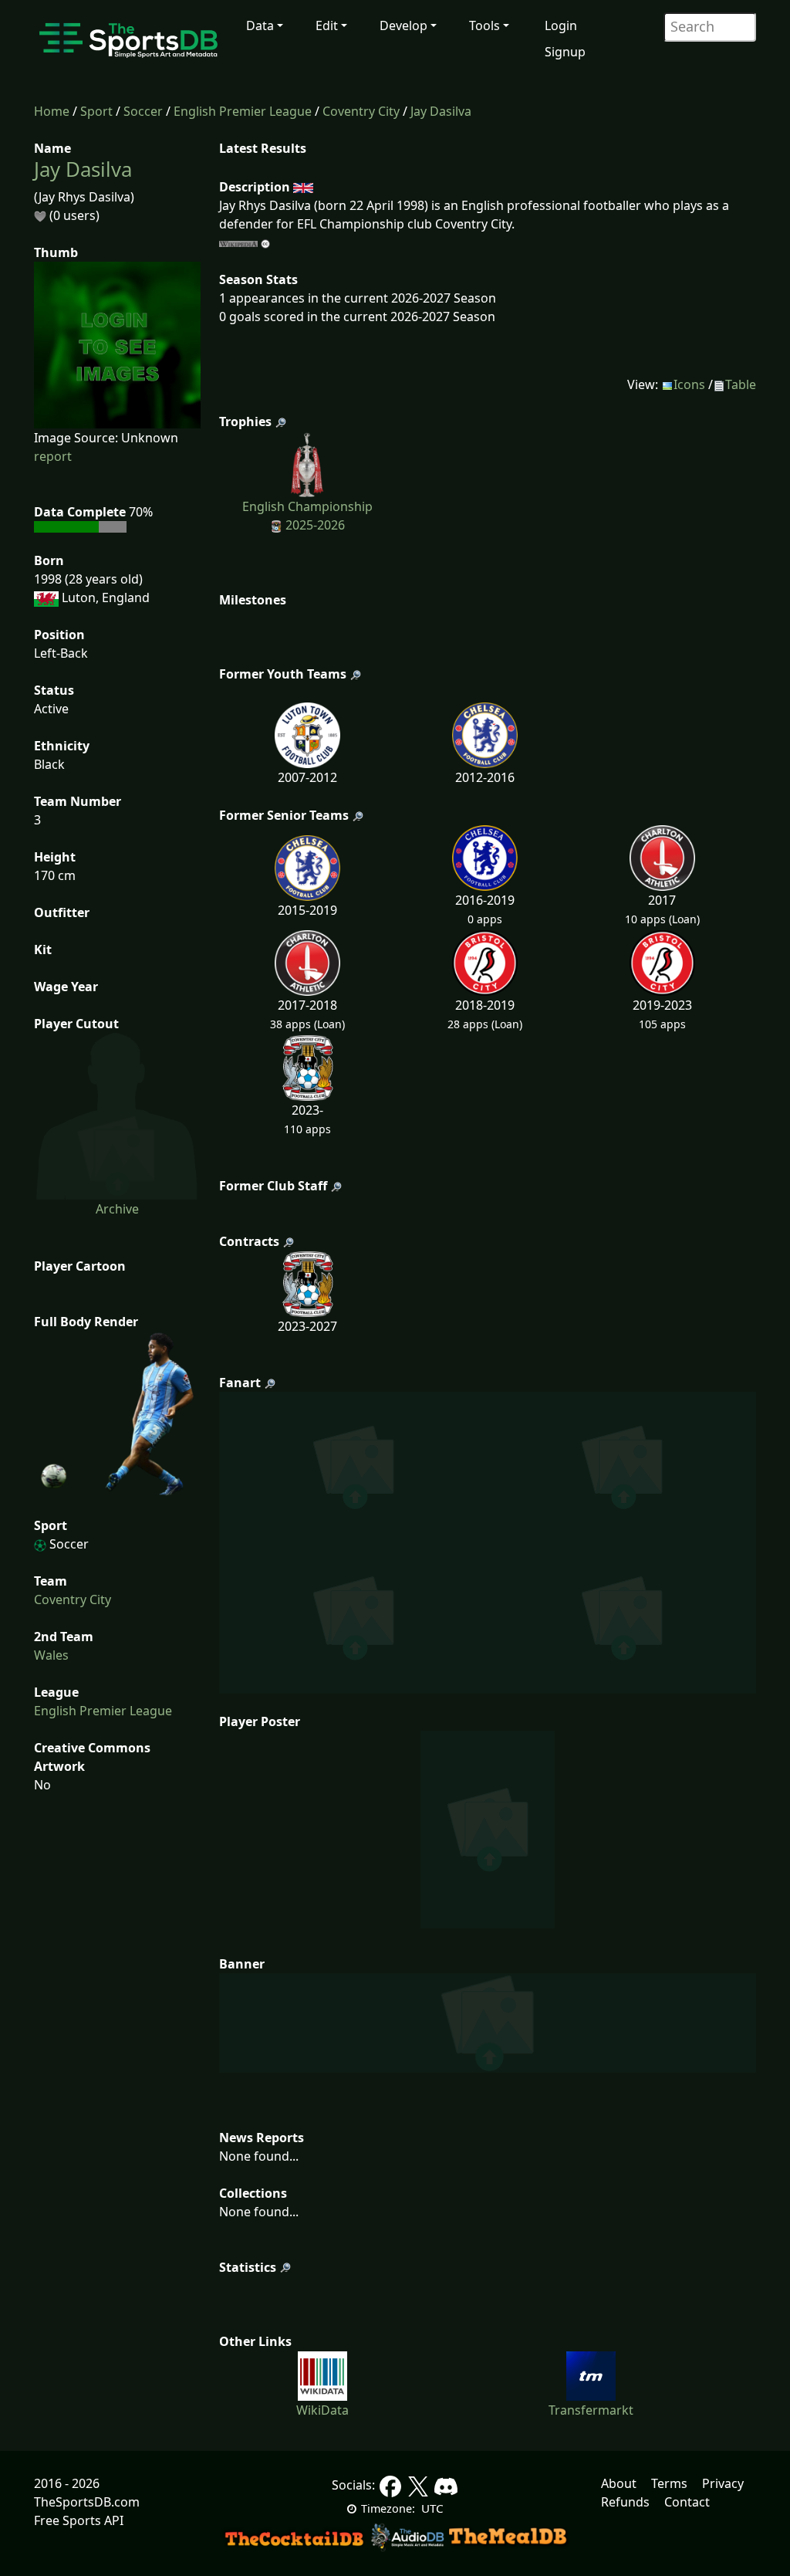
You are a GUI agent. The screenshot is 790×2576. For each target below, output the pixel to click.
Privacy (723, 2483)
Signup (565, 52)
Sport (96, 111)
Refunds (625, 2502)
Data (260, 25)
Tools (484, 25)
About (619, 2483)
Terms (669, 2483)
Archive (117, 1209)
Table (741, 384)
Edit (327, 25)
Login (561, 25)
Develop (403, 25)
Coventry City (361, 111)
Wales (51, 1655)
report (53, 456)
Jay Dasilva (441, 111)
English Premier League (243, 111)
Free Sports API (79, 2520)
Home (52, 111)
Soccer (143, 111)
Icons (689, 384)
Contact (687, 2502)
